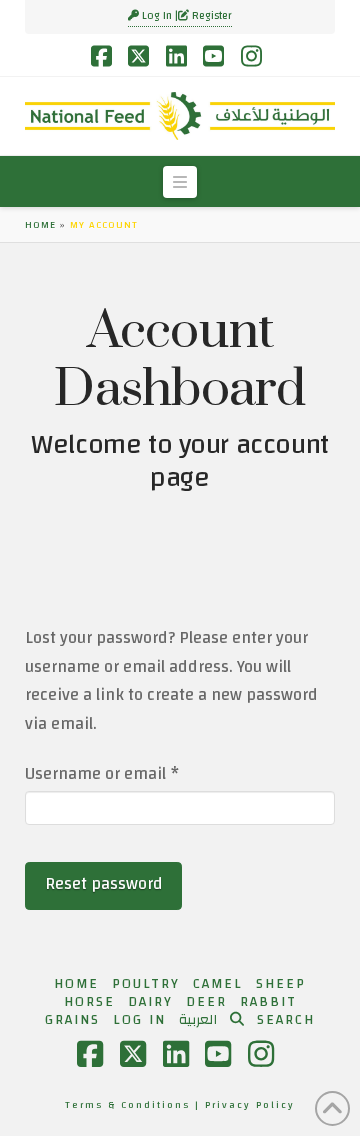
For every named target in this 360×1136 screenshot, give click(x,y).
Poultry (146, 984)
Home (40, 225)
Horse (89, 1002)
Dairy (150, 1002)
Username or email (135, 774)
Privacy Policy (250, 1105)
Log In (157, 16)
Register (210, 16)
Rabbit (268, 1002)
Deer (206, 1002)
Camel (218, 984)
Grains (72, 1020)
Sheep (281, 984)
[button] (180, 182)
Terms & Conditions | (135, 1105)
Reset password (104, 883)
